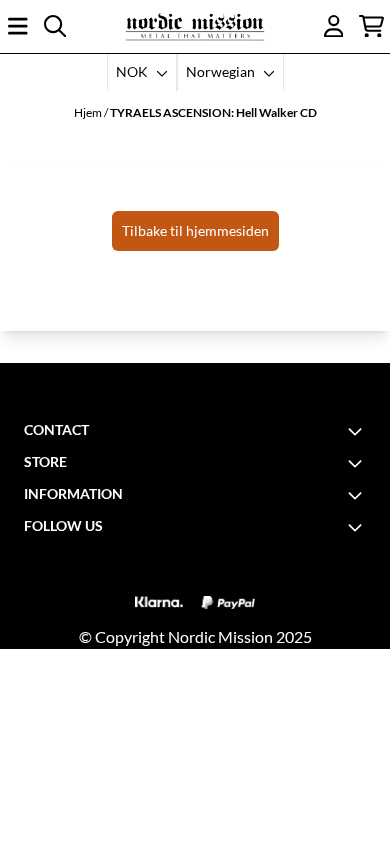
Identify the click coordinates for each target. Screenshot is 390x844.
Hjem (89, 112)
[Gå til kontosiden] (334, 26)
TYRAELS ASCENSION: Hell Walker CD (213, 112)
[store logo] (195, 26)
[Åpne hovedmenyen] (18, 26)
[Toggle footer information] (358, 431)
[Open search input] (55, 26)
